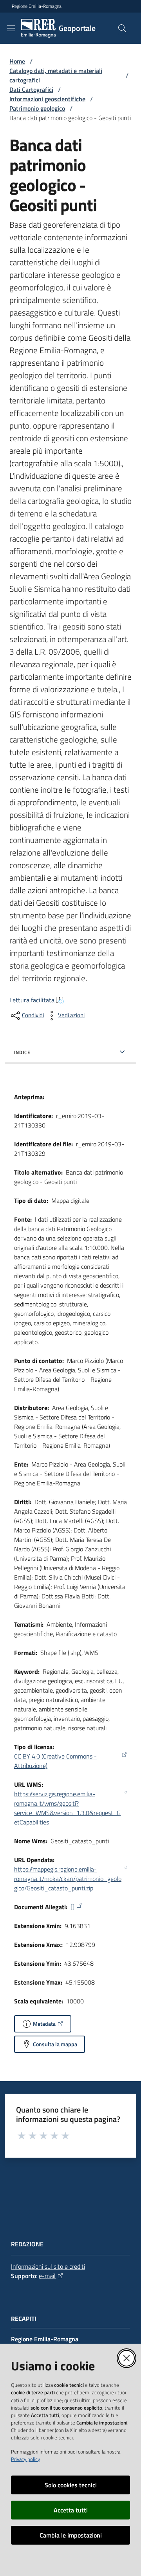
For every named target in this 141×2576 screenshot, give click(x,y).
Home (17, 61)
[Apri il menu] (11, 28)
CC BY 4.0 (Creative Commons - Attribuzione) (55, 1761)
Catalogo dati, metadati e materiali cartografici (56, 75)
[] (72, 1907)
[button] (122, 28)
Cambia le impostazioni (71, 2535)
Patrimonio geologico (37, 108)
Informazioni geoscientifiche (47, 99)
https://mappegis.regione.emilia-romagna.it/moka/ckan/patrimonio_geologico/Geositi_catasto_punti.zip (68, 1879)
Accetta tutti (71, 2510)
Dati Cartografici (31, 89)
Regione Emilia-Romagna (37, 6)
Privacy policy (25, 2459)
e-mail (47, 2276)
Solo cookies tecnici (71, 2485)
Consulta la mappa (55, 2044)
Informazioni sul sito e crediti (48, 2266)
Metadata (44, 2024)
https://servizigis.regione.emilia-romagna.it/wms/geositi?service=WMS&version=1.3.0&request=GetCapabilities (67, 1808)
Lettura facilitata (32, 1000)
